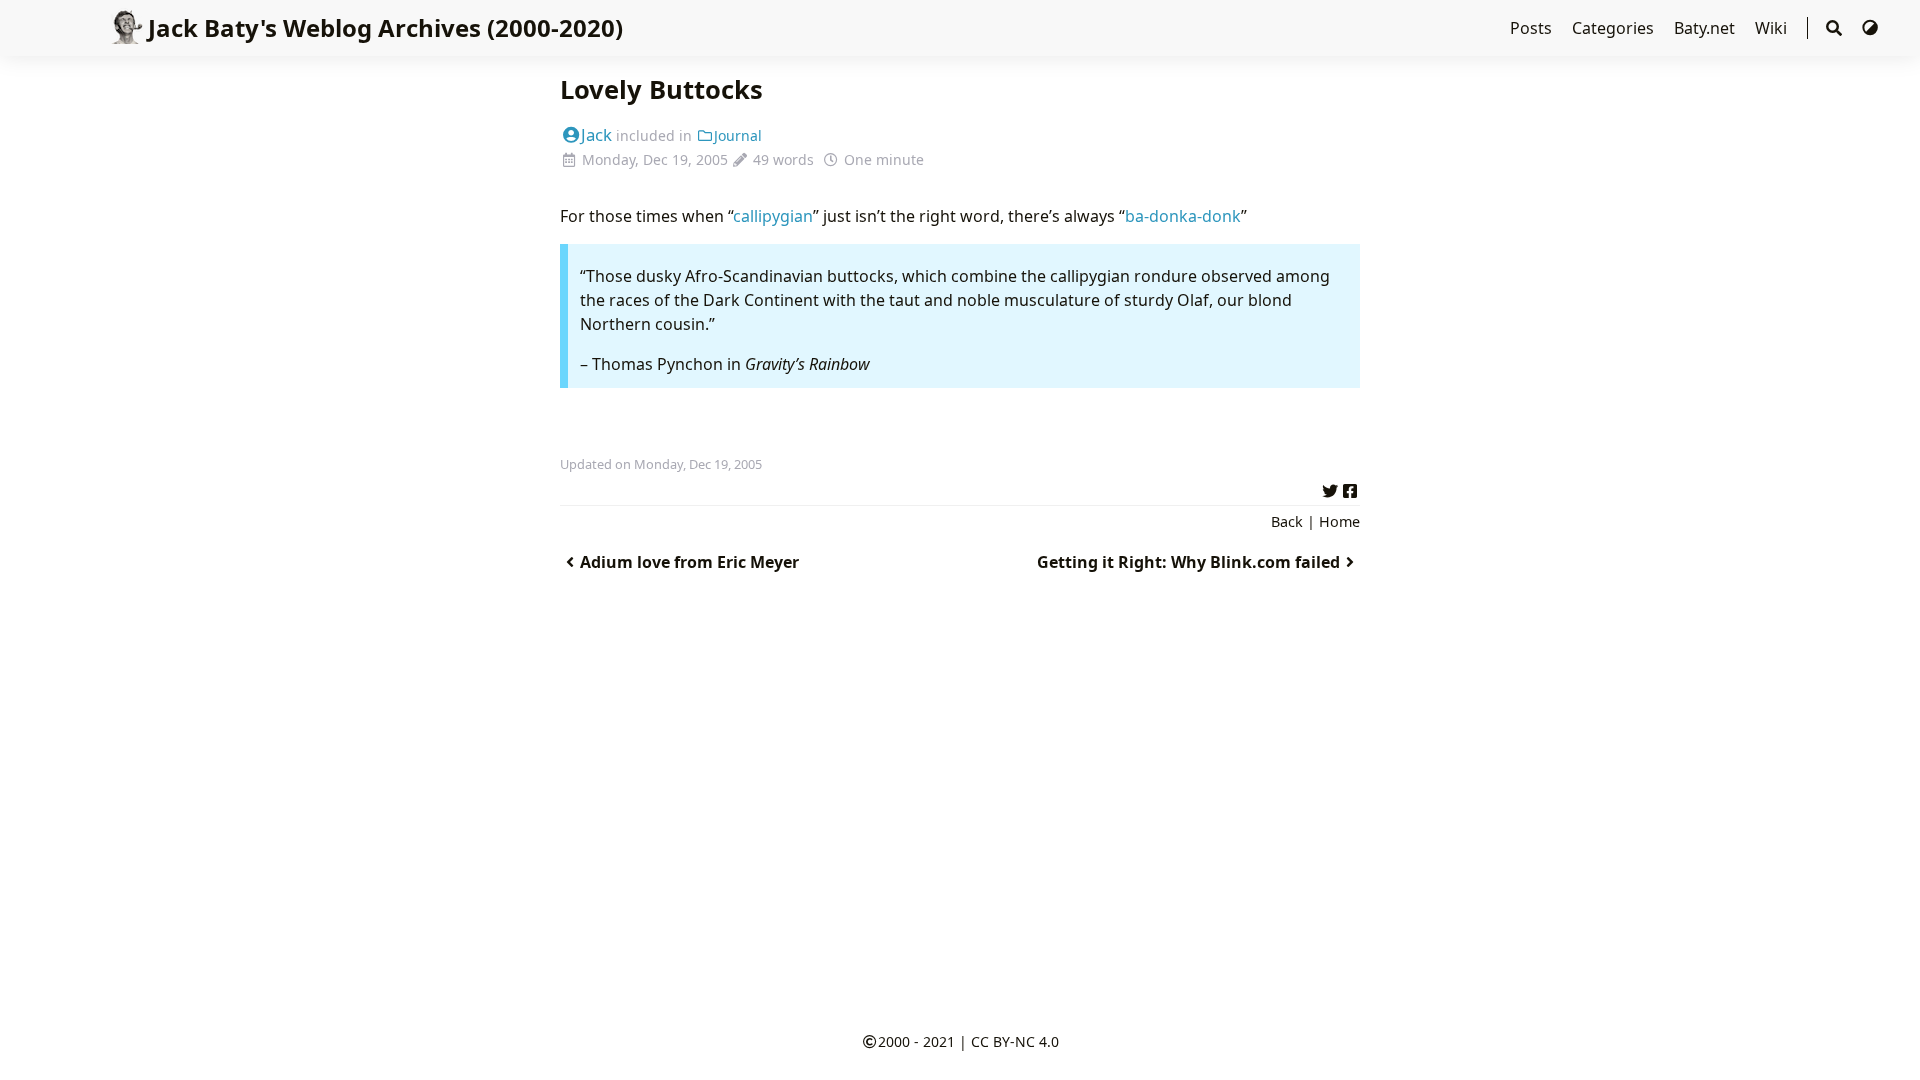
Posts (1533, 28)
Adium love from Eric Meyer (689, 562)
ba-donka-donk (1183, 216)
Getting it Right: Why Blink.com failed (1188, 562)
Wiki (1773, 28)
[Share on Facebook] (1350, 488)
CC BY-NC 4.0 (1015, 1041)
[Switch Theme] (1870, 28)
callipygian (773, 216)
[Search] (1834, 28)
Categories (1615, 28)
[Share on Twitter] (1330, 488)
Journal (738, 135)
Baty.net (1706, 28)
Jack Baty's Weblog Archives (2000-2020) (385, 27)
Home (1339, 521)
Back (1287, 521)
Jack (596, 134)
